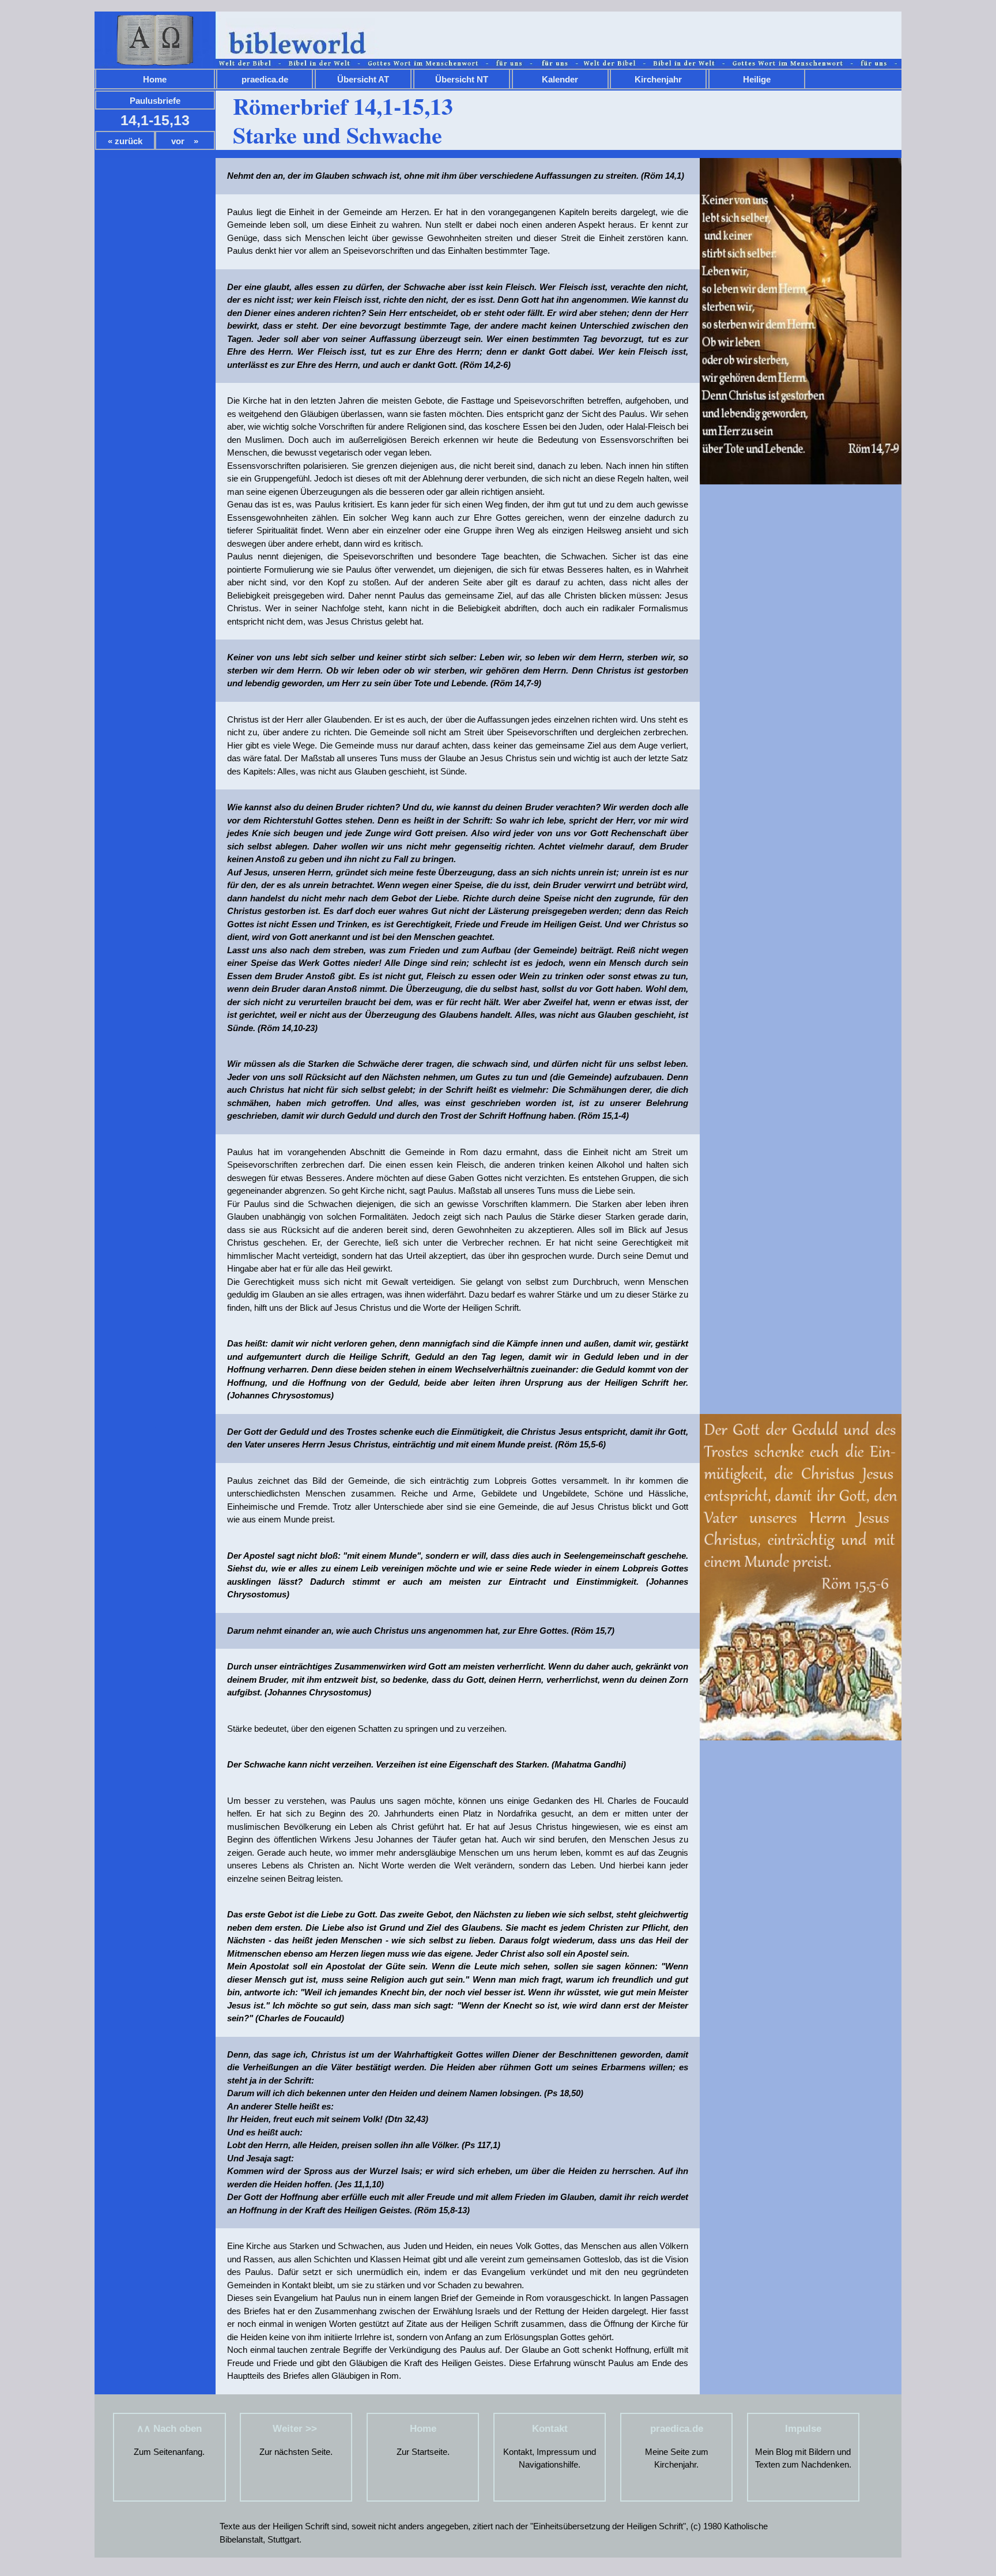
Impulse (803, 2429)
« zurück (125, 141)
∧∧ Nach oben (169, 2429)
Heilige (757, 79)
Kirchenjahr (658, 79)
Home (155, 79)
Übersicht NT (462, 79)
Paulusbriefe (155, 101)
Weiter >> (296, 2429)
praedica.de (265, 79)
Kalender (560, 79)
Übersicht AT (363, 79)
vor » (185, 141)
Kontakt (550, 2429)
